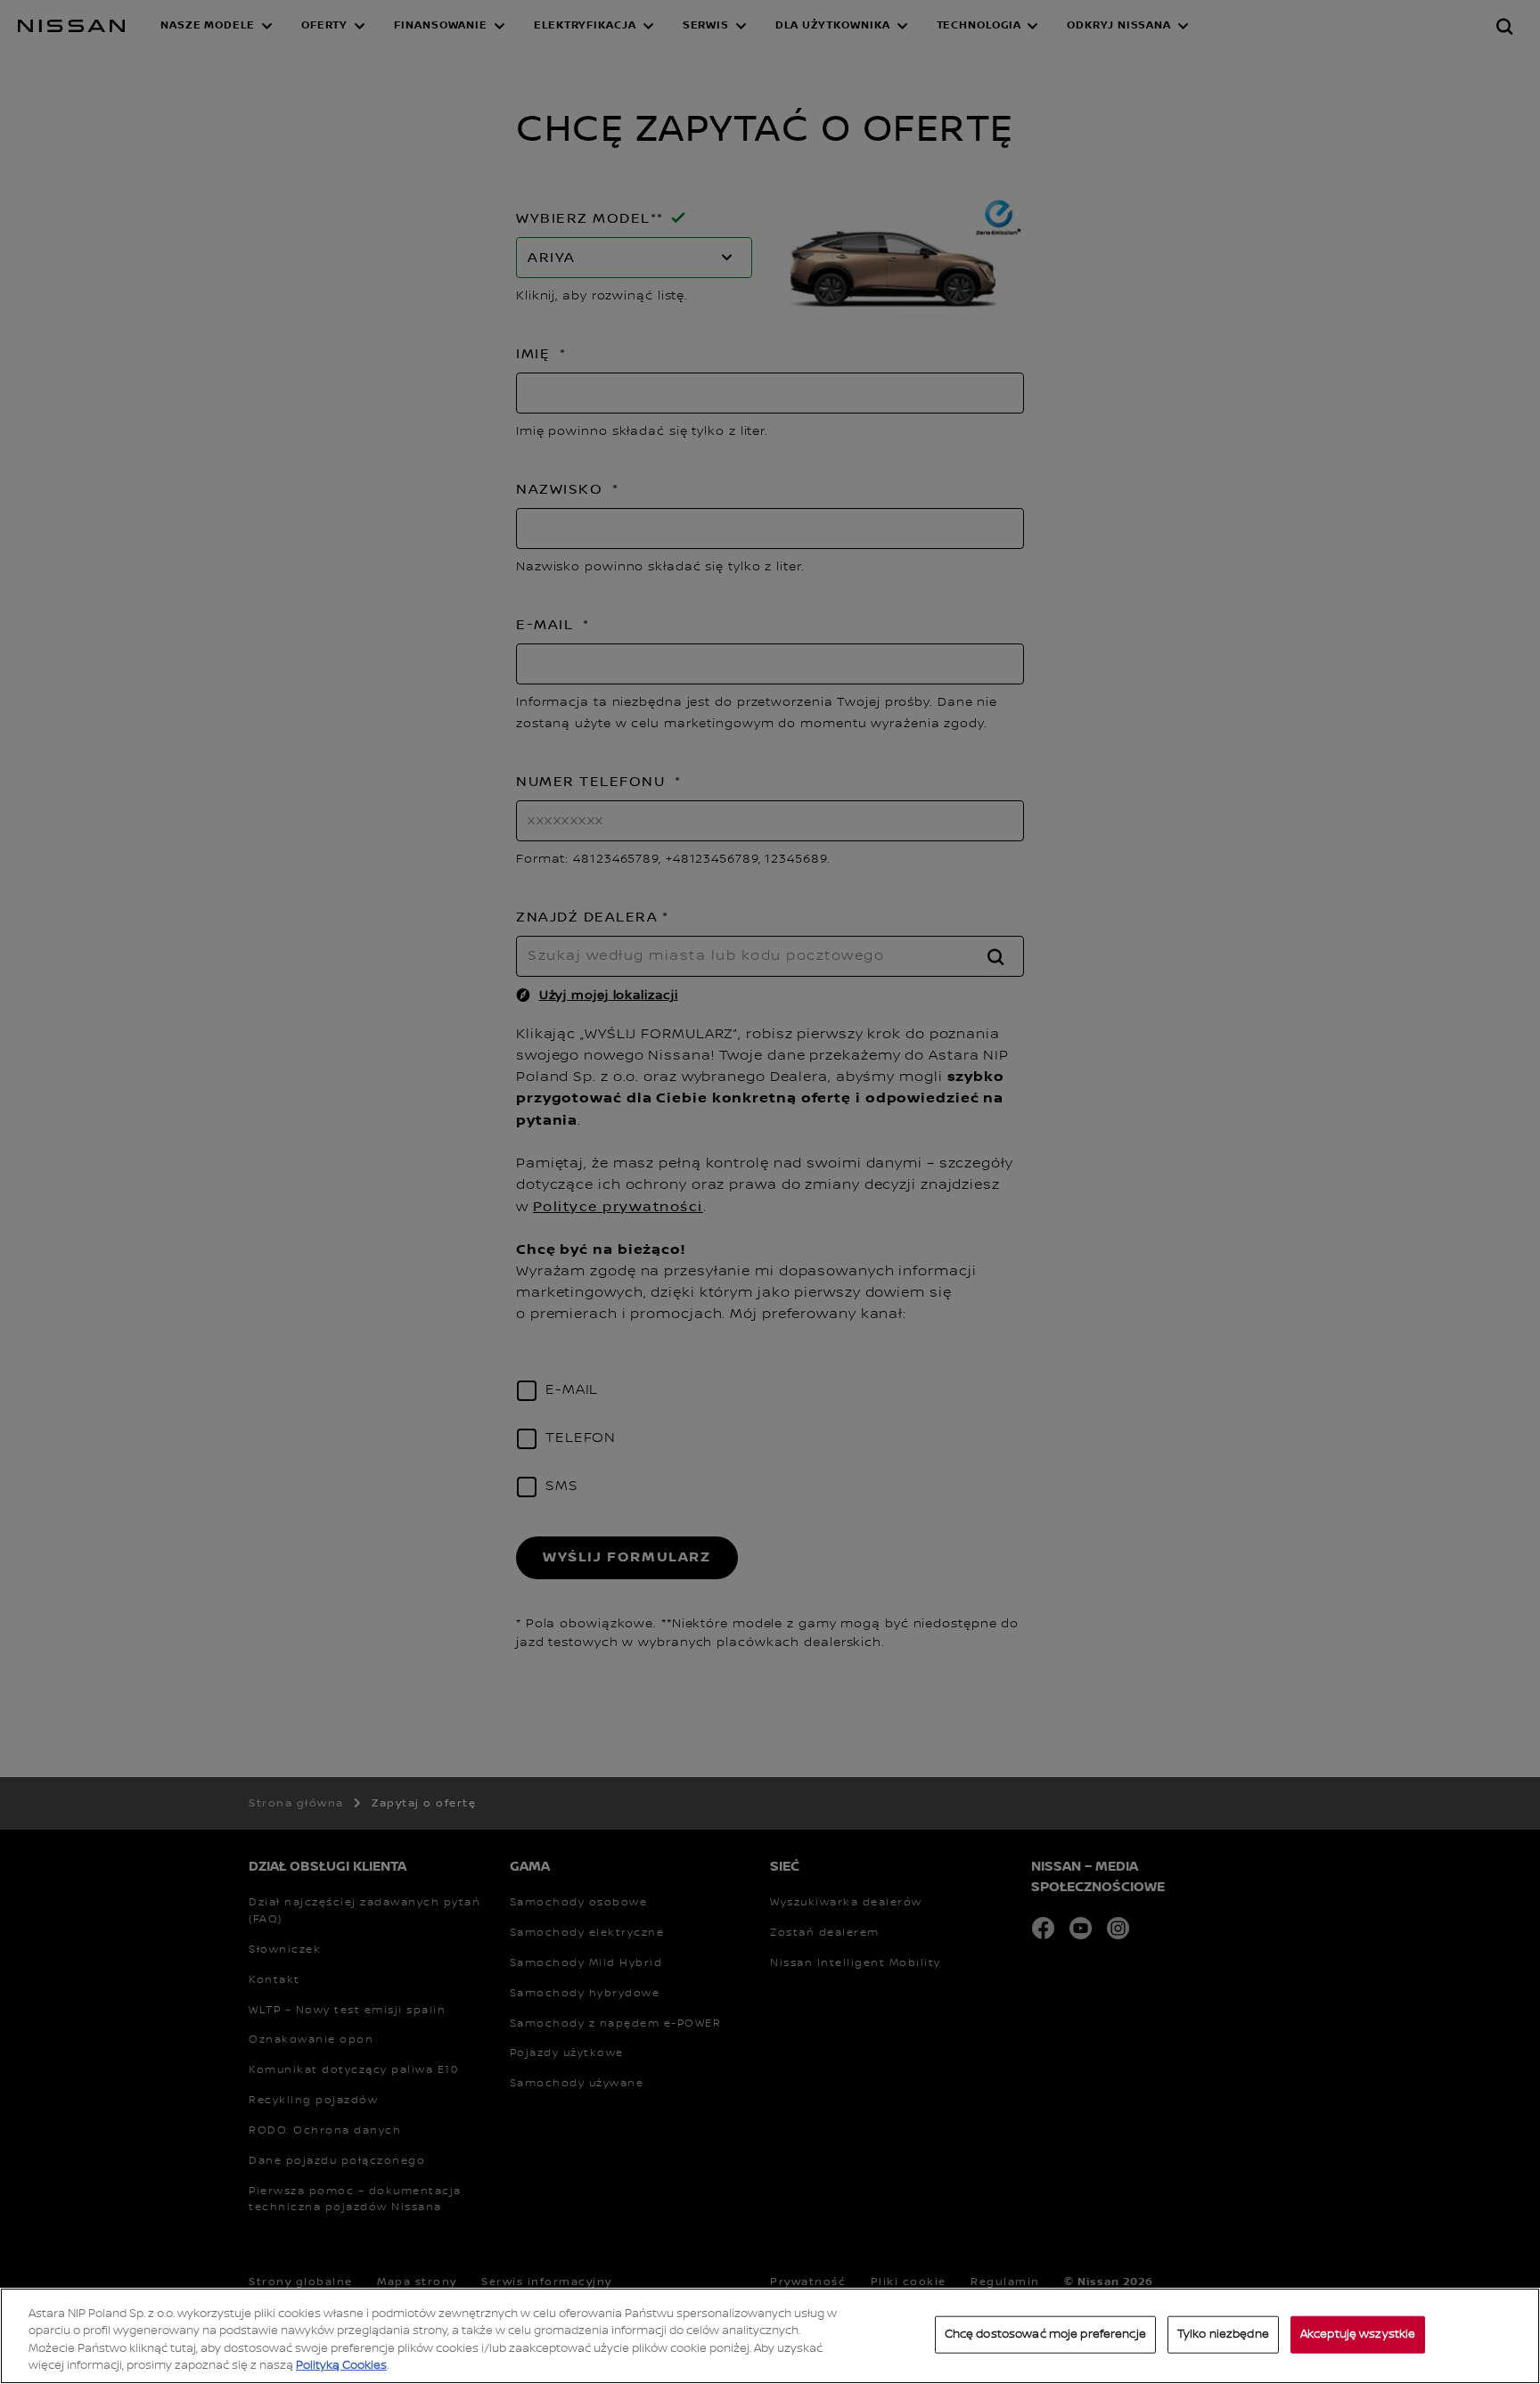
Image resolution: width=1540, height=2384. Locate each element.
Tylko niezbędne (1223, 2334)
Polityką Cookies (341, 2365)
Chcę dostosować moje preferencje (1045, 2334)
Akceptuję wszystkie (1358, 2334)
